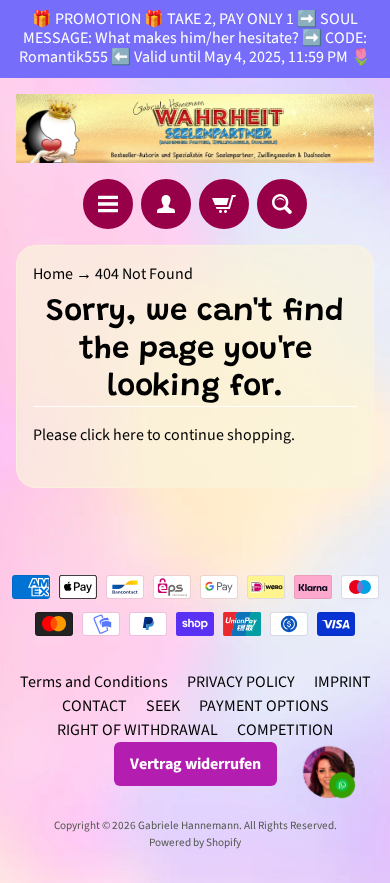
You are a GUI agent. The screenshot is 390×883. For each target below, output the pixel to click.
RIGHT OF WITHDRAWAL (137, 730)
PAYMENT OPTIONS (264, 706)
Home (53, 274)
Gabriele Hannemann (188, 825)
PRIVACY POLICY (241, 682)
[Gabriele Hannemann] (195, 129)
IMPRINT (342, 682)
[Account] (166, 204)
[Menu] (108, 204)
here (128, 435)
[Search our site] (282, 204)
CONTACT (94, 706)
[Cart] (224, 204)
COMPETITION (285, 730)
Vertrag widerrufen (195, 764)
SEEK (163, 706)
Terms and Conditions (94, 682)
